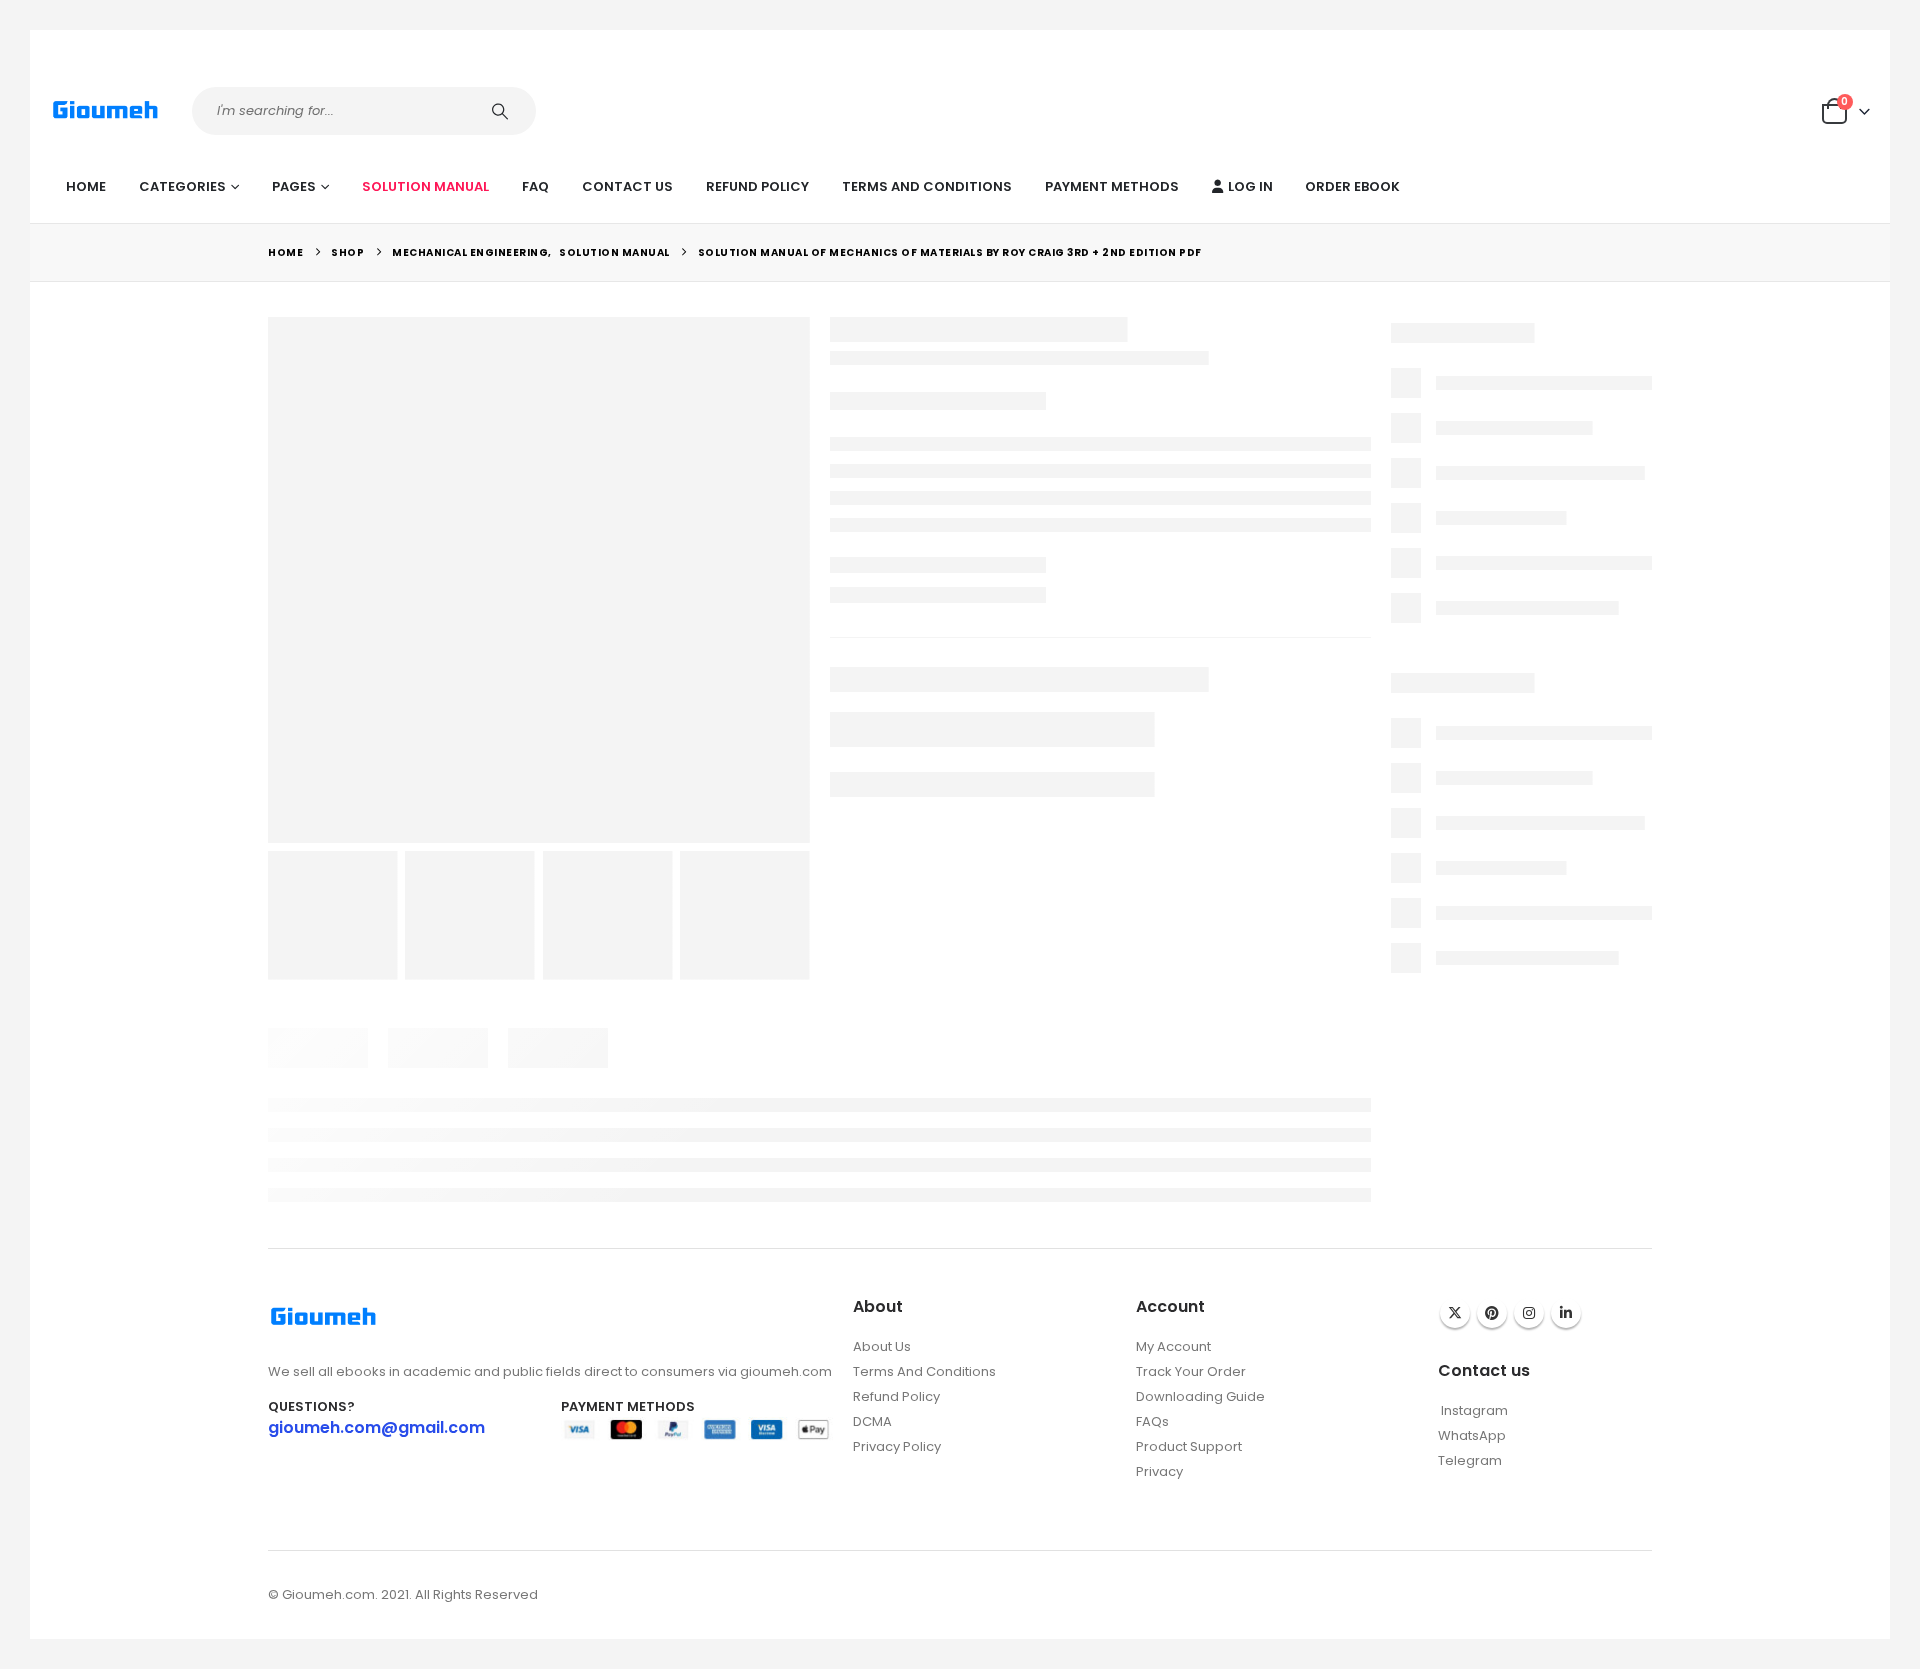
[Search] (502, 111)
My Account (1173, 1346)
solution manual (425, 186)
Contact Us (627, 186)
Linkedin (1566, 1313)
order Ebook (1352, 186)
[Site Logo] (105, 110)
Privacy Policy (897, 1446)
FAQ (535, 186)
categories (182, 186)
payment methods (1112, 186)
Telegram (1470, 1460)
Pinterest (1492, 1313)
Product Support (1189, 1446)
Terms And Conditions (927, 186)
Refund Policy (757, 186)
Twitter (1455, 1313)
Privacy (1159, 1471)
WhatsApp (1472, 1435)
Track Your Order (1191, 1371)
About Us (882, 1346)
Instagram (1529, 1313)
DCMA (872, 1421)
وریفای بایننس (1174, 1492)
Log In (1250, 186)
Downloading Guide (1200, 1396)
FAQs (1152, 1421)
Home (86, 186)
